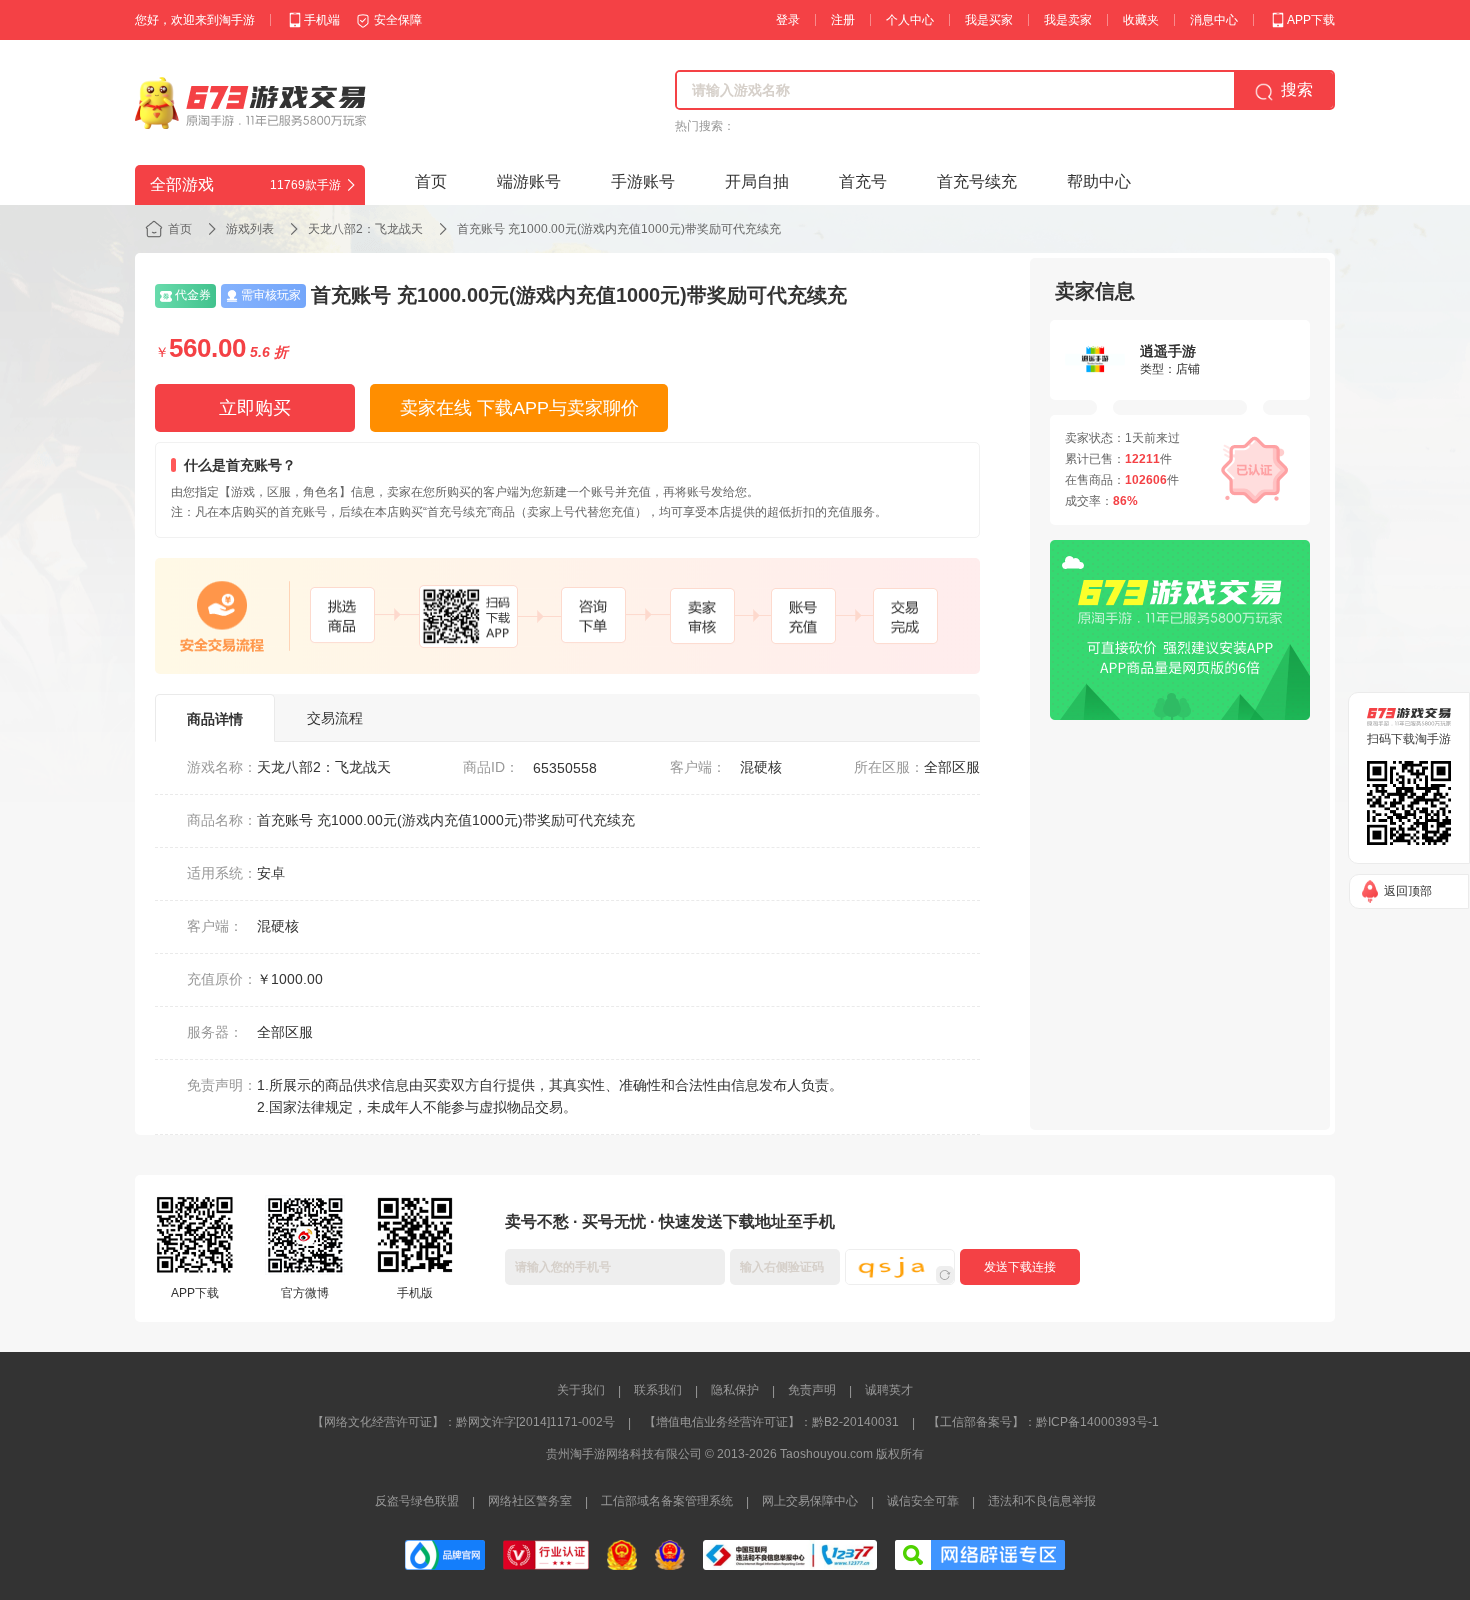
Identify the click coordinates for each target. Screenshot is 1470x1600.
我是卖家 (1068, 20)
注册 (843, 20)
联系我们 (658, 1390)
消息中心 (1214, 20)
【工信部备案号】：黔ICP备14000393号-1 (1043, 1422)
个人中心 (910, 20)
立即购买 (255, 408)
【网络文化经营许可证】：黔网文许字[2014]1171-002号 (463, 1422)
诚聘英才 (889, 1390)
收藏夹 (1141, 20)
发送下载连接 (1020, 1267)
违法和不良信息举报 (1042, 1501)
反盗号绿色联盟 (417, 1501)
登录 (788, 20)
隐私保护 (735, 1390)
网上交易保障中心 (810, 1501)
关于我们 (581, 1390)
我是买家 (989, 20)
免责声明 (812, 1390)
